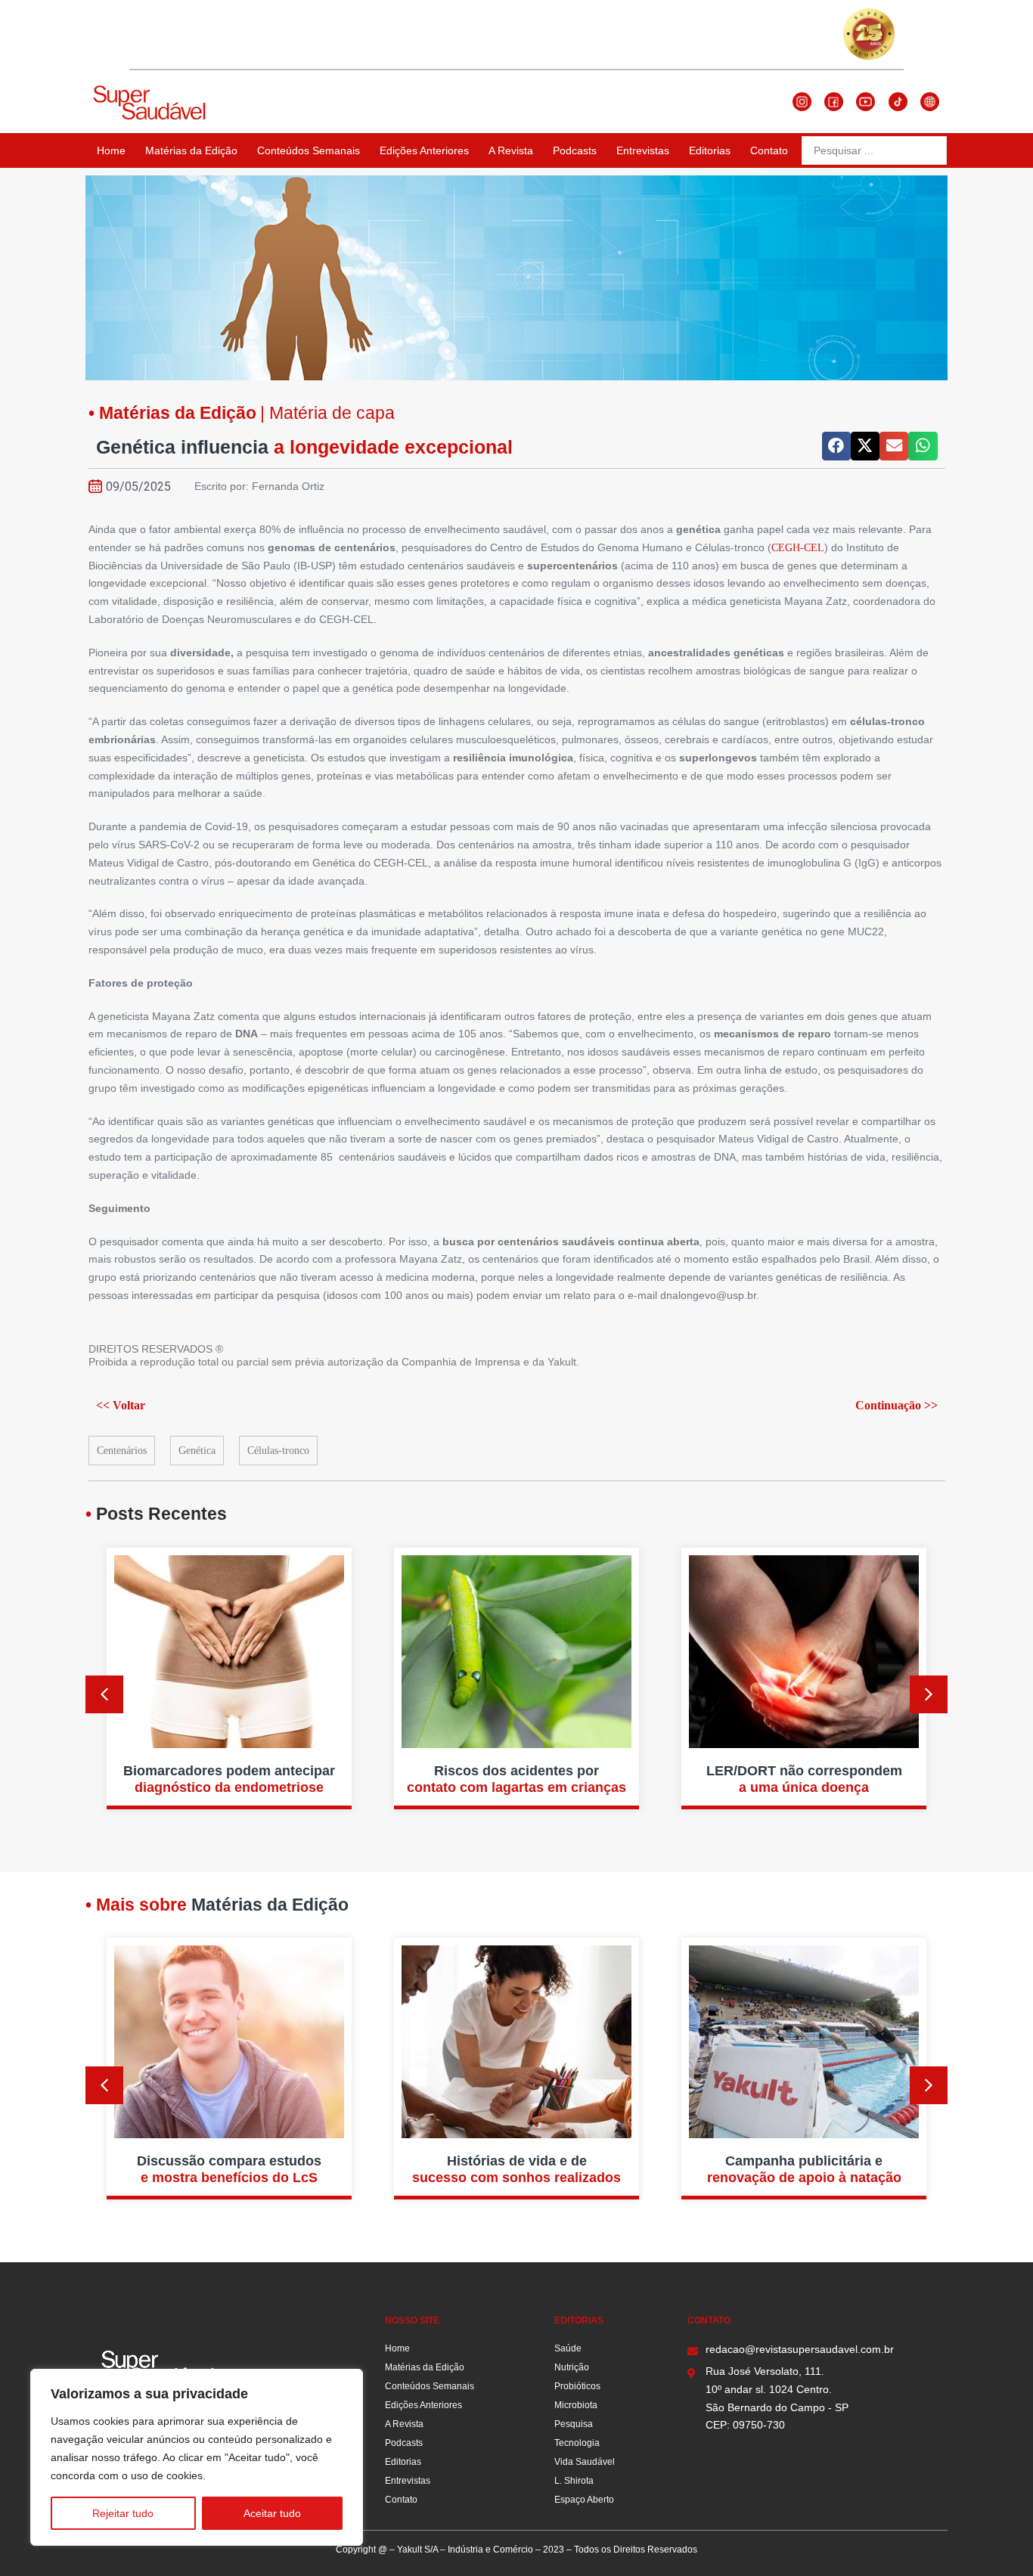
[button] (836, 446)
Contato (769, 150)
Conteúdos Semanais (309, 150)
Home (111, 150)
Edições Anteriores (424, 150)
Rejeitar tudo (123, 2513)
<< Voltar (121, 1405)
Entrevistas (643, 150)
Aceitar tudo (272, 2513)
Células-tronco (278, 1451)
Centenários (122, 1451)
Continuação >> (897, 1405)
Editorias (710, 150)
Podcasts (575, 150)
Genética (197, 1451)
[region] (197, 2457)
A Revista (511, 150)
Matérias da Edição (191, 150)
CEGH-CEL (798, 548)
